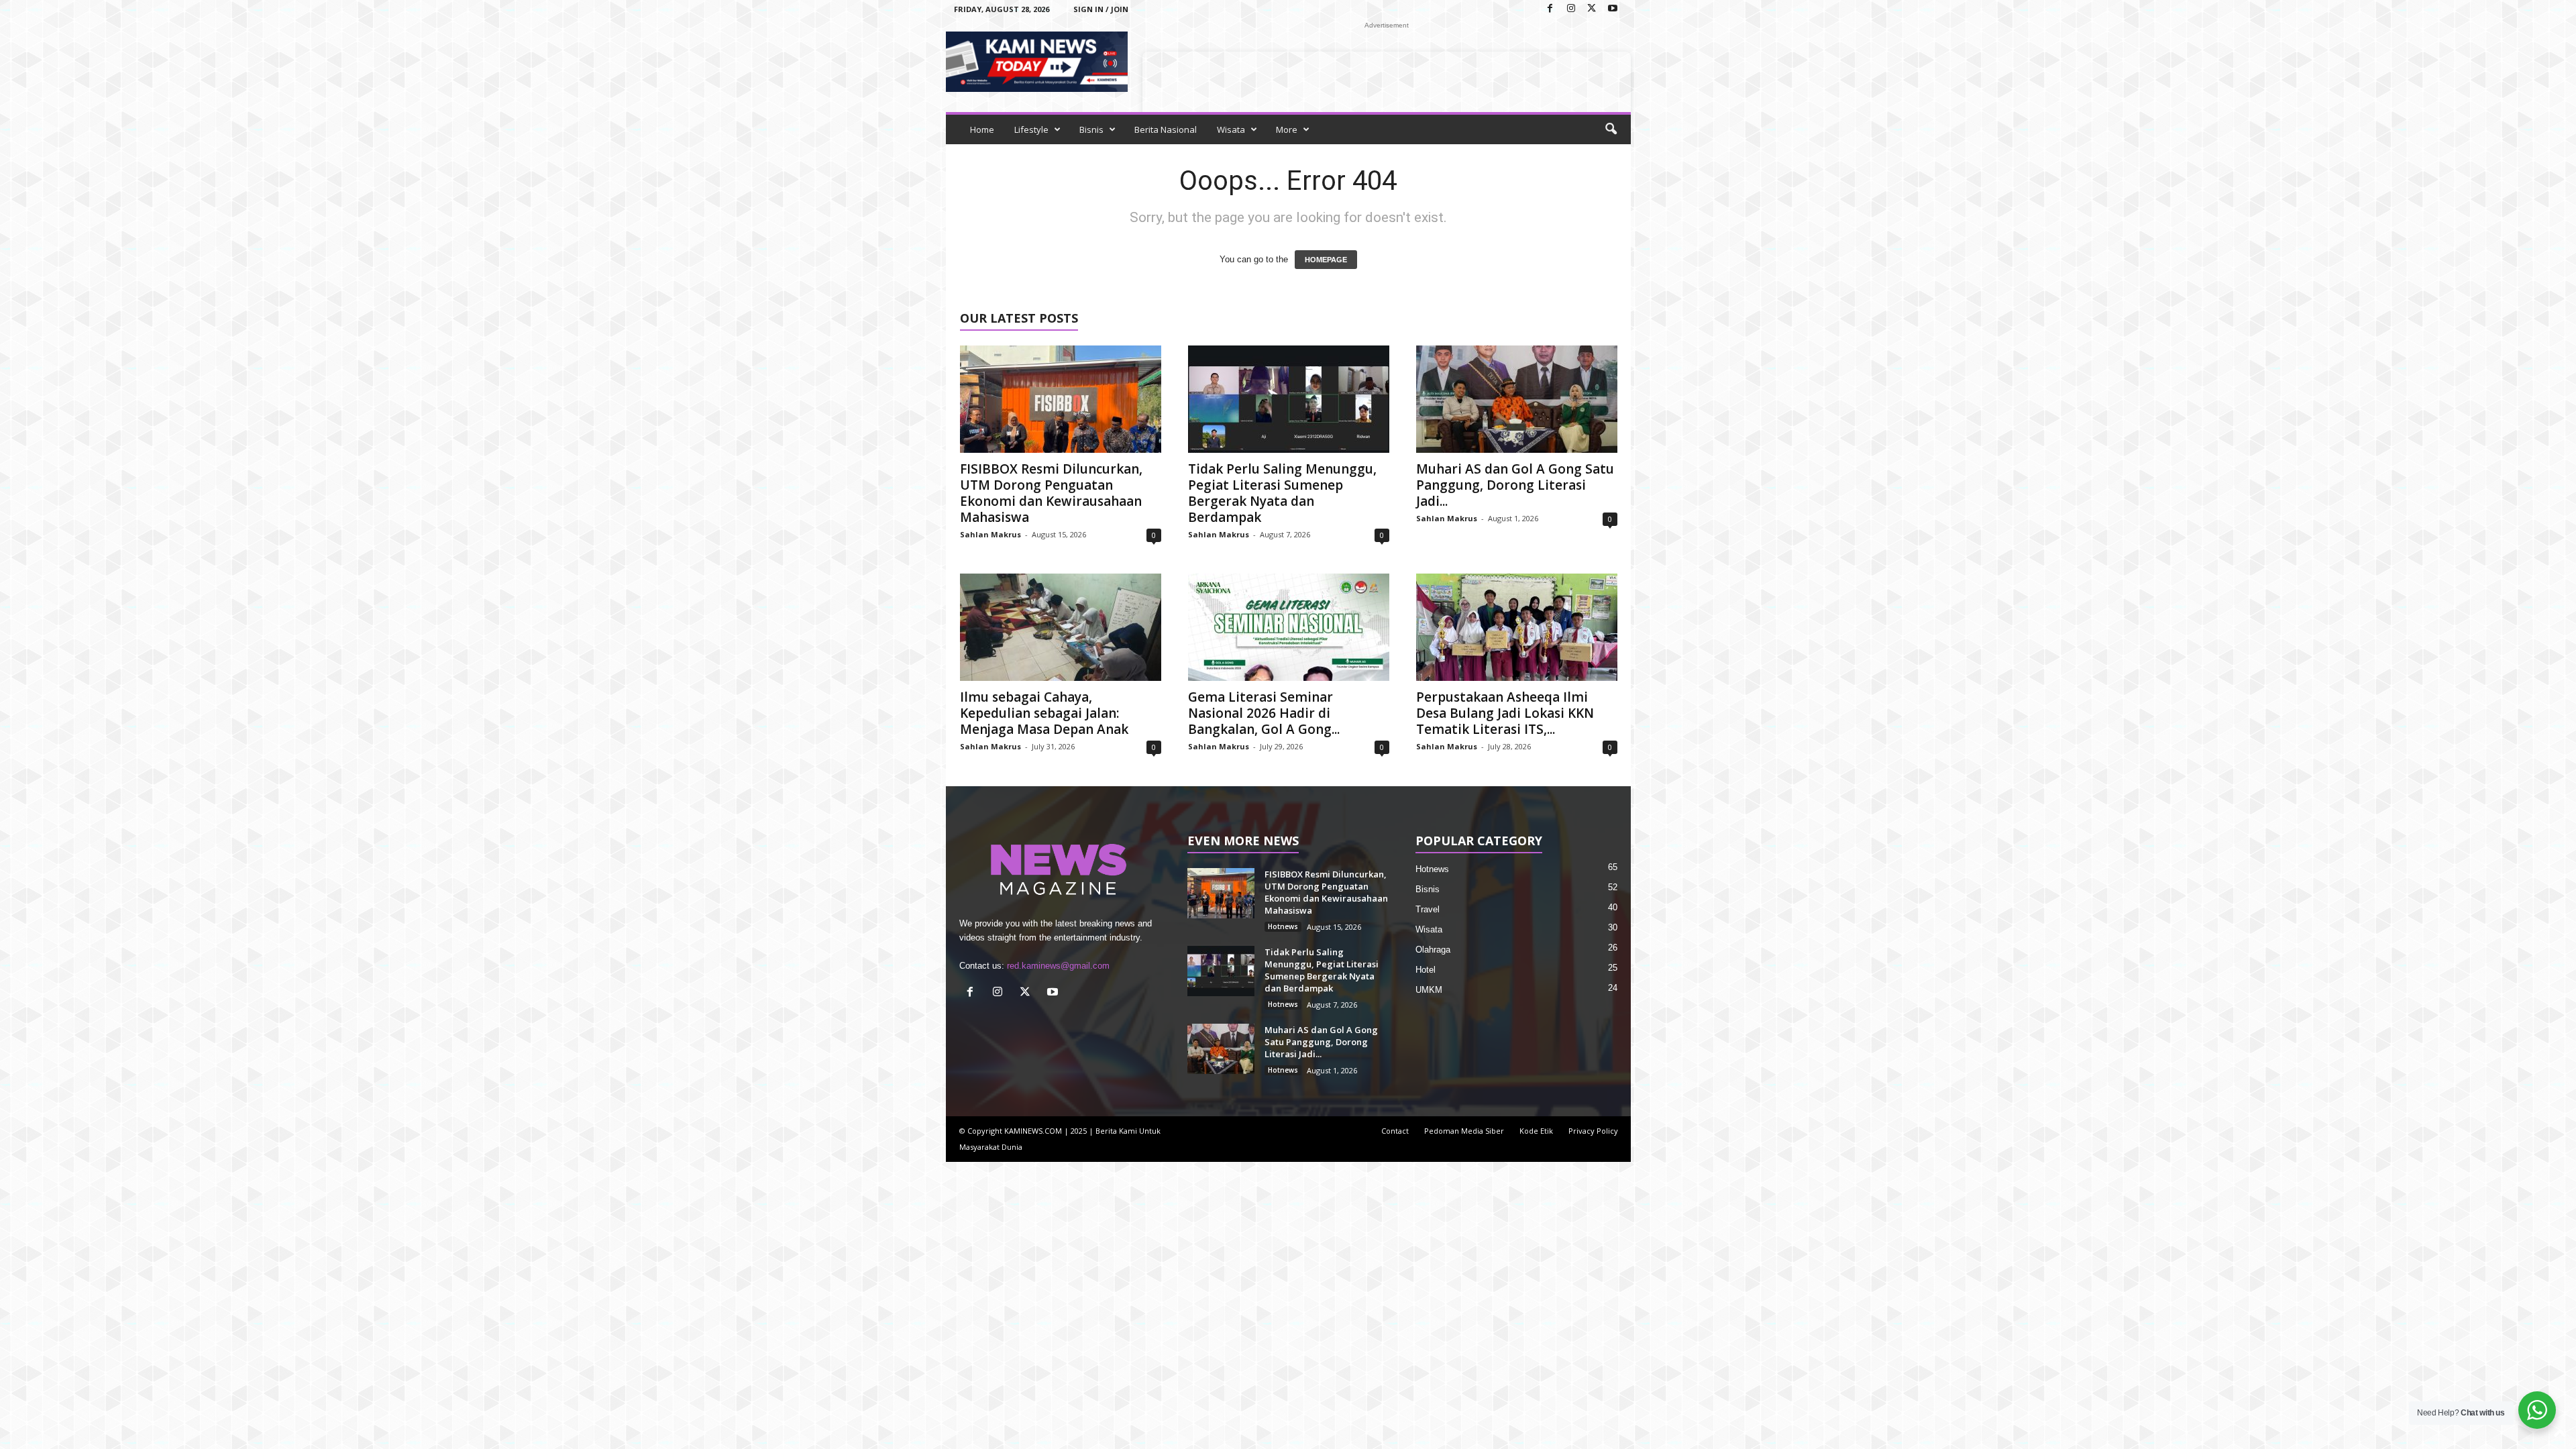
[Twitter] (1592, 9)
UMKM (1429, 990)
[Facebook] (1550, 9)
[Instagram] (1571, 9)
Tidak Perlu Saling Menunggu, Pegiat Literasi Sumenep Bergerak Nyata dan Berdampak (1282, 493)
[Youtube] (1613, 9)
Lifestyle (1031, 129)
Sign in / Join (1101, 9)
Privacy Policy (1593, 1131)
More (1287, 129)
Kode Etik (1536, 1131)
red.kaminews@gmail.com (1058, 966)
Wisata (1231, 129)
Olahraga (1433, 950)
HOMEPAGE (1326, 260)
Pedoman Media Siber (1464, 1131)
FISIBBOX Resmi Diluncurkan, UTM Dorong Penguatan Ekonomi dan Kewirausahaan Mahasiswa (1051, 493)
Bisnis (1091, 129)
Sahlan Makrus (990, 534)
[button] (1611, 129)
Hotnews (1283, 926)
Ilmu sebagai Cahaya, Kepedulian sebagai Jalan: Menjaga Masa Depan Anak (1044, 713)
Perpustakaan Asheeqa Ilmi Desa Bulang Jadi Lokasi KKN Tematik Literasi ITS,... (1505, 713)
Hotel (1426, 970)
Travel (1428, 909)
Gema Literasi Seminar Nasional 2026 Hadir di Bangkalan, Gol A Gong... (1264, 713)
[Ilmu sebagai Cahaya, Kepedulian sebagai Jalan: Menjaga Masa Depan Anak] (1061, 627)
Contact (1395, 1131)
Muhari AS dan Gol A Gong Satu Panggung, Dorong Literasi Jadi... (1515, 485)
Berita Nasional (1166, 129)
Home (982, 129)
